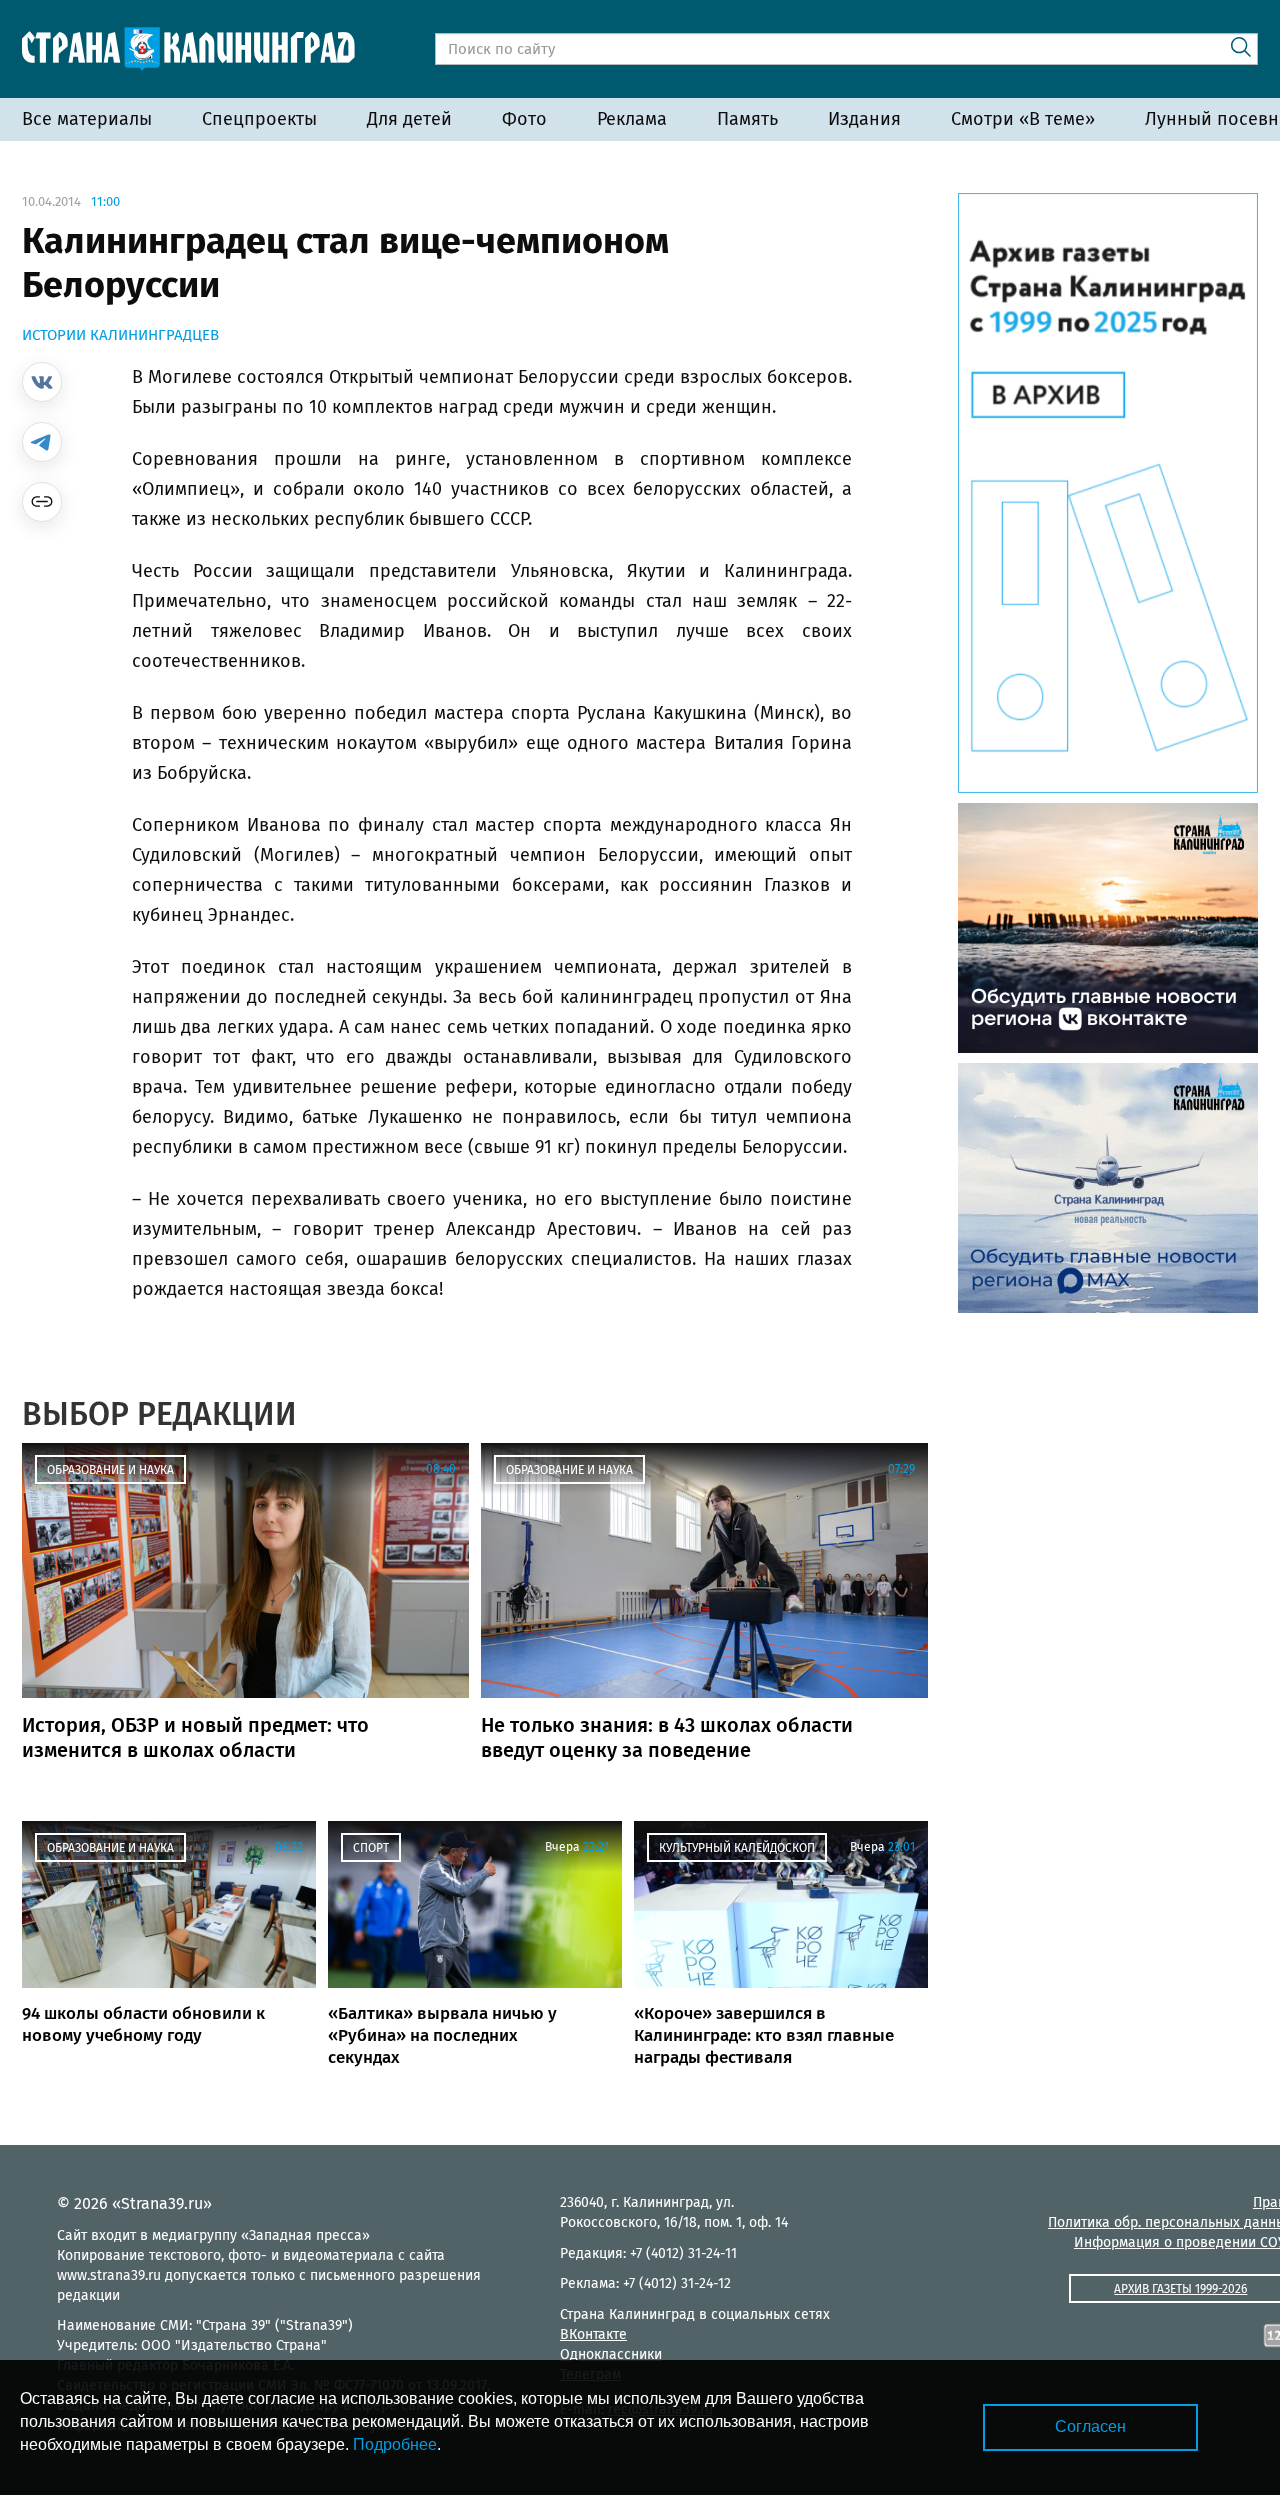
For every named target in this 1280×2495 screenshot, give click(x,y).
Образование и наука (110, 1470)
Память (747, 119)
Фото (524, 119)
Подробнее (395, 2444)
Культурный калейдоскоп (737, 1848)
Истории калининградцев (120, 335)
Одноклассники (611, 2354)
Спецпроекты (259, 119)
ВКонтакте (593, 2334)
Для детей (409, 119)
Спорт (371, 1848)
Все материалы (87, 119)
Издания (864, 119)
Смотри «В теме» (1023, 119)
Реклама (632, 119)
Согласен (1090, 2426)
